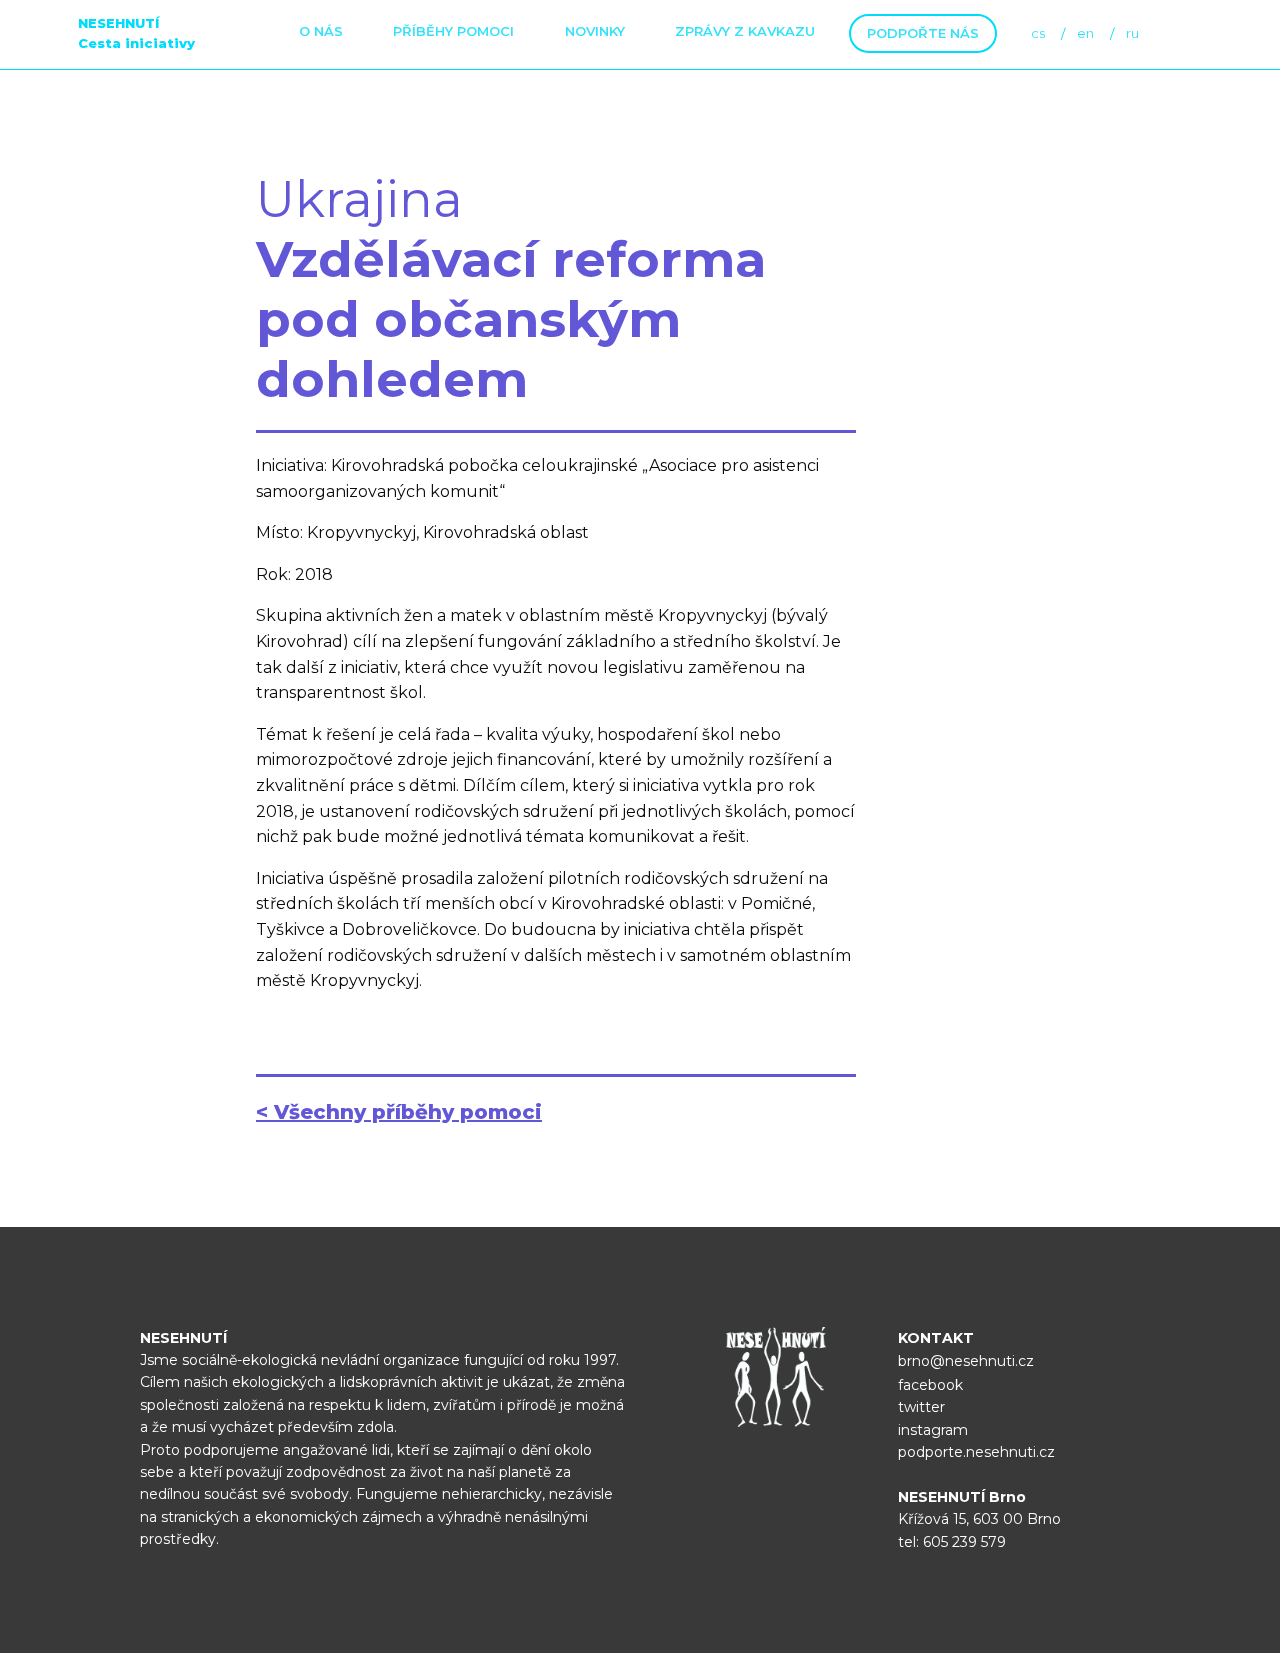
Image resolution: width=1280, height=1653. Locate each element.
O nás (321, 31)
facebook (930, 1385)
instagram (933, 1430)
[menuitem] (321, 33)
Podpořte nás (923, 33)
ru (1132, 33)
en (1085, 33)
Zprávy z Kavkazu (745, 31)
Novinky (595, 31)
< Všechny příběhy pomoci (399, 1112)
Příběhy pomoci (453, 31)
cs (1038, 33)
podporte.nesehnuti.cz (976, 1452)
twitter (921, 1407)
